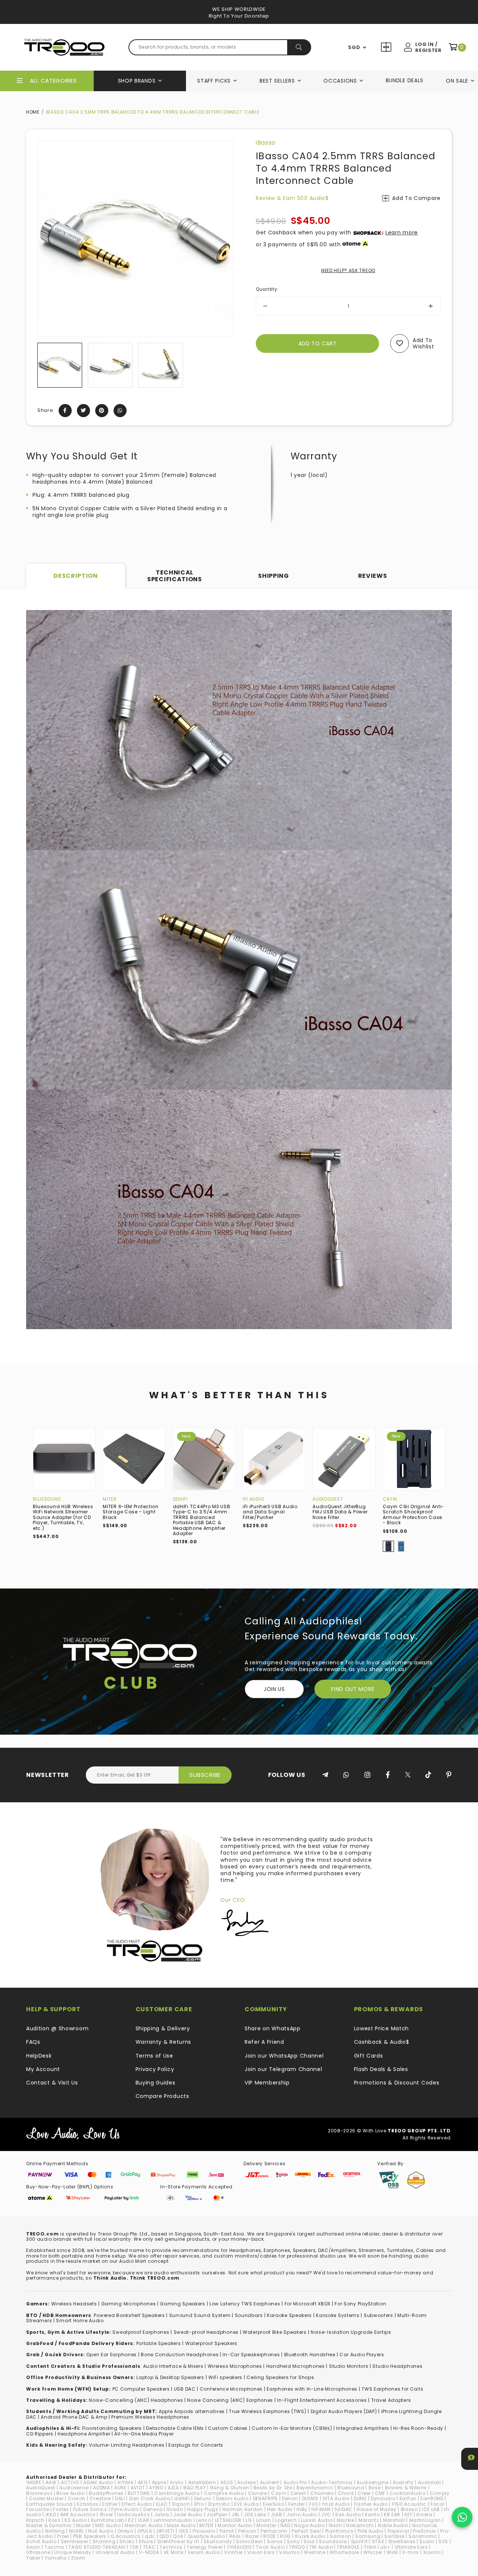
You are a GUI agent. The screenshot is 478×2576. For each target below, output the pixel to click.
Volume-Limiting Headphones (127, 2445)
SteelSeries (402, 2541)
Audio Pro (295, 2482)
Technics (171, 2547)
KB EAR (392, 2515)
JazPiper (217, 2515)
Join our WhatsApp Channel (284, 2056)
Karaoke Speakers (289, 2315)
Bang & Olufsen (230, 2488)
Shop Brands (137, 81)
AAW (51, 2482)
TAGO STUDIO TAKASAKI (97, 2547)
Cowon (77, 2498)
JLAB (277, 2515)
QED (164, 2536)
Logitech (286, 2520)
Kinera (424, 2515)
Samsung (368, 2536)
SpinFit (359, 2541)
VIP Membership (267, 2083)
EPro (199, 2504)
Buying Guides (156, 2083)
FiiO (314, 2504)
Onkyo (125, 2531)
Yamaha (56, 2558)
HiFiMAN (321, 2509)
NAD (285, 2525)
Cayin (390, 1499)
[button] (44, 365)
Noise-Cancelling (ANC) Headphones (136, 2400)
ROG (285, 2536)
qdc (150, 2536)
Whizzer (373, 2552)
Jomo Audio (302, 2515)
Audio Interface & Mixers (173, 2366)
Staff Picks (214, 81)
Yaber (33, 2558)
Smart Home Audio (80, 2321)
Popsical (398, 2531)
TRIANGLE (348, 2547)
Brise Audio (71, 2493)
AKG (143, 2482)
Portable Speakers (159, 2343)
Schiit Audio (41, 2541)
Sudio (427, 2541)
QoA (178, 2536)
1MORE (34, 2482)
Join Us (274, 1689)
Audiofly (403, 2482)
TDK (134, 2547)
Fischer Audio (371, 2504)
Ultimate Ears (411, 2547)
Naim (336, 2525)
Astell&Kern (202, 2482)
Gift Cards (369, 2056)
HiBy (302, 2509)
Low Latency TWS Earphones (245, 2304)
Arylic (177, 2482)
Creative (100, 2498)
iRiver (106, 2515)
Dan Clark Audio (150, 2498)
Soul (309, 2541)
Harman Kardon (243, 2509)
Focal (438, 2504)
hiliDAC (344, 2509)
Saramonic (423, 2536)
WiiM (392, 2552)
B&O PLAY (195, 2488)
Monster (266, 2525)
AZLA (173, 2488)
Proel (63, 2536)
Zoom (78, 2558)
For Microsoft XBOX (308, 2304)
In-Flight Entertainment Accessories (322, 2400)
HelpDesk (39, 2056)
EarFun (408, 2498)
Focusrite (38, 2509)
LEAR (144, 2520)
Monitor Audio (235, 2525)
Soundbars (249, 2315)
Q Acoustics (126, 2536)
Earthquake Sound (49, 2504)
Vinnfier (234, 2552)
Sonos (275, 2541)
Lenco (204, 2520)
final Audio (336, 2504)
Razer (252, 2536)
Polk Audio (371, 2531)
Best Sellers (277, 81)
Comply (440, 2493)
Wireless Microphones (235, 2366)
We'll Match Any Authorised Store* (239, 16)
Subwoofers (378, 2315)
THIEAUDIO (239, 2547)
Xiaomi (432, 2552)
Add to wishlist (423, 343)
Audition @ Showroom (57, 2028)
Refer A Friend (264, 2042)
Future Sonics (90, 2509)
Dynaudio (383, 2498)
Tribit (370, 2547)
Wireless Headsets (74, 2304)
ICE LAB (431, 2509)
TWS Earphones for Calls (392, 2389)
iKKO (51, 2515)
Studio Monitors (349, 2366)
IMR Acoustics (78, 2515)
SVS (443, 2541)
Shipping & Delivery (163, 2028)
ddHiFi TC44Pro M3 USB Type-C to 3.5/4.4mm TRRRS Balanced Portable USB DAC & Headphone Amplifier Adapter (202, 1520)
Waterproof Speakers (211, 2343)
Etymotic (219, 2504)
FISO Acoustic (409, 2504)
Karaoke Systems (338, 2315)
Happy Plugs (203, 2509)
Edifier (110, 2504)
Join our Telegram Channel (283, 2069)
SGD (354, 47)
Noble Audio (393, 2525)
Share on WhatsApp (273, 2028)
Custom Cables (228, 2428)
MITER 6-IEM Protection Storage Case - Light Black (131, 1512)
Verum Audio (204, 2552)
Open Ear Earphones (111, 2355)
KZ (131, 2520)
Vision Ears (261, 2552)
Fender (297, 2504)
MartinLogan (425, 2520)
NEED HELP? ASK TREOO (348, 270)
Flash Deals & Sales (381, 2069)
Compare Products (387, 48)
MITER (110, 1499)
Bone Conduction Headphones (180, 2355)
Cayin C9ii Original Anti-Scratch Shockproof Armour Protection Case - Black (414, 1515)
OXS (184, 2531)
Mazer (84, 2525)
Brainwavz (39, 2493)
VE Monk (174, 2552)
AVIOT (138, 2488)
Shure (146, 2541)
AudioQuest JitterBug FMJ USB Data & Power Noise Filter (340, 1512)
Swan (33, 2547)
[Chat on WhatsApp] (462, 2517)
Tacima (54, 2547)
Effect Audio (137, 2504)
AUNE (120, 2488)
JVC (326, 2515)
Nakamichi (360, 2525)
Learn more (402, 232)
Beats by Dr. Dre (273, 2488)
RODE (270, 2536)
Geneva (153, 2509)
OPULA (145, 2531)
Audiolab (429, 2482)
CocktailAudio (407, 2493)
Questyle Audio (206, 2536)
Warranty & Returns (164, 2042)
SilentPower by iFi (179, 2541)
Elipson (181, 2504)
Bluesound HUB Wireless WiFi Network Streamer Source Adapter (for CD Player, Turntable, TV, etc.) (63, 1517)
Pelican (247, 2531)
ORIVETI (166, 2531)
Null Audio (101, 2531)
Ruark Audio (310, 2536)
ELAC (162, 2504)
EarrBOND (432, 2498)
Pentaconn (274, 2531)
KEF (408, 2515)
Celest (298, 2493)
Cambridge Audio (177, 2493)
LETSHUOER (228, 2520)
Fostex (61, 2509)
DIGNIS (310, 2498)
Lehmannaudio (173, 2520)
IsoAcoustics (134, 2515)
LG (249, 2520)
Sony (293, 2541)
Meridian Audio (144, 2525)
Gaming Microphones (129, 2304)
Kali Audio (348, 2515)
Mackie (346, 2520)
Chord (346, 2493)
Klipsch (35, 2520)
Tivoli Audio (270, 2547)
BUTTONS (139, 2493)
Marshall (394, 2520)
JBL (236, 2515)
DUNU (360, 2498)
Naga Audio (309, 2525)
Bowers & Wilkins (406, 2488)
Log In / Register (428, 47)
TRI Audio (321, 2547)
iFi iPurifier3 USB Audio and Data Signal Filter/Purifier (270, 1512)
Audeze (246, 2482)
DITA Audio (336, 2498)
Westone (315, 2552)
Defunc (203, 2498)
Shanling (104, 2541)
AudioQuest (328, 1499)
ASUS (227, 2482)
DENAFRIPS (265, 2498)
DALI (120, 2498)
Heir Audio (280, 2509)
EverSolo (274, 2504)
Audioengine (373, 2482)
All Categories (53, 81)
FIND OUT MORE (353, 1689)
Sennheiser (75, 2541)
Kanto (372, 2515)
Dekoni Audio (232, 2498)
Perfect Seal (306, 2531)
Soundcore (333, 2541)
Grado (175, 2509)
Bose (375, 2488)
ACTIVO (70, 2482)
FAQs (33, 2042)
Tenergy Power (205, 2547)
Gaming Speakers (183, 2304)
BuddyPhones (106, 2493)
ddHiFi (180, 1499)
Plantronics (339, 2531)
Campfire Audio (224, 2493)
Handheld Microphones (296, 2366)
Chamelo (322, 2493)
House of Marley (377, 2509)
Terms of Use (154, 2056)
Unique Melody (73, 2552)
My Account (43, 2069)
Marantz (369, 2520)
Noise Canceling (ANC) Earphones (230, 2400)
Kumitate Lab (108, 2520)
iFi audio (253, 1499)
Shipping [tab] (274, 576)
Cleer (364, 2493)
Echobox (88, 2504)
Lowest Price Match (382, 2028)
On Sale (457, 81)
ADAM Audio (98, 2482)
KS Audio (76, 2520)
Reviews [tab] (373, 576)
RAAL (235, 2536)
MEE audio (108, 2525)
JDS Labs (255, 2515)
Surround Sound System (200, 2315)
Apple (159, 2482)
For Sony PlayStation (360, 2304)
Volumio (289, 2552)
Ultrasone (38, 2552)
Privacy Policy (155, 2069)
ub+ (385, 2547)
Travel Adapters (391, 2400)
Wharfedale (344, 2552)
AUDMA (102, 2488)
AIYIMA (125, 2482)
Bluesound (47, 1499)
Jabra (162, 2515)
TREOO (297, 2547)
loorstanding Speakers (113, 2428)
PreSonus (425, 2531)
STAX (378, 2541)
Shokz (127, 2541)
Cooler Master (46, 2498)
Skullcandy (218, 2541)
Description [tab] (76, 576)
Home (33, 112)
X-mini (411, 2552)
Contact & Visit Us (52, 2083)
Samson (340, 2536)
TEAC (149, 2547)
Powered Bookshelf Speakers (129, 2315)
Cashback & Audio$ (382, 2042)
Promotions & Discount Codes (397, 2083)
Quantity (267, 289)
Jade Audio (188, 2515)
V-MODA (149, 2552)
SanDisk (394, 2536)
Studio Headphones (397, 2366)
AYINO (156, 2488)
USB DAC (185, 2389)
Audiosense (74, 2488)
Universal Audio (115, 2552)
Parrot (227, 2531)
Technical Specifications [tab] (175, 576)
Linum (264, 2520)
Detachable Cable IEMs (175, 2428)
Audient (270, 2482)
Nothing (55, 2531)
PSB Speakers (90, 2536)
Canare (257, 2493)
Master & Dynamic (49, 2525)
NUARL (77, 2531)
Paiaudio (204, 2531)
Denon (290, 2498)
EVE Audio (246, 2504)
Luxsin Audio (317, 2520)
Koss (55, 2520)
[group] (60, 365)
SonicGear (249, 2541)
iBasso (266, 143)
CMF (380, 2493)
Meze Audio (181, 2525)
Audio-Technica (332, 2482)
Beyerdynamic (315, 2488)
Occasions (340, 81)
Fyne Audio (125, 2509)
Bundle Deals (405, 80)
